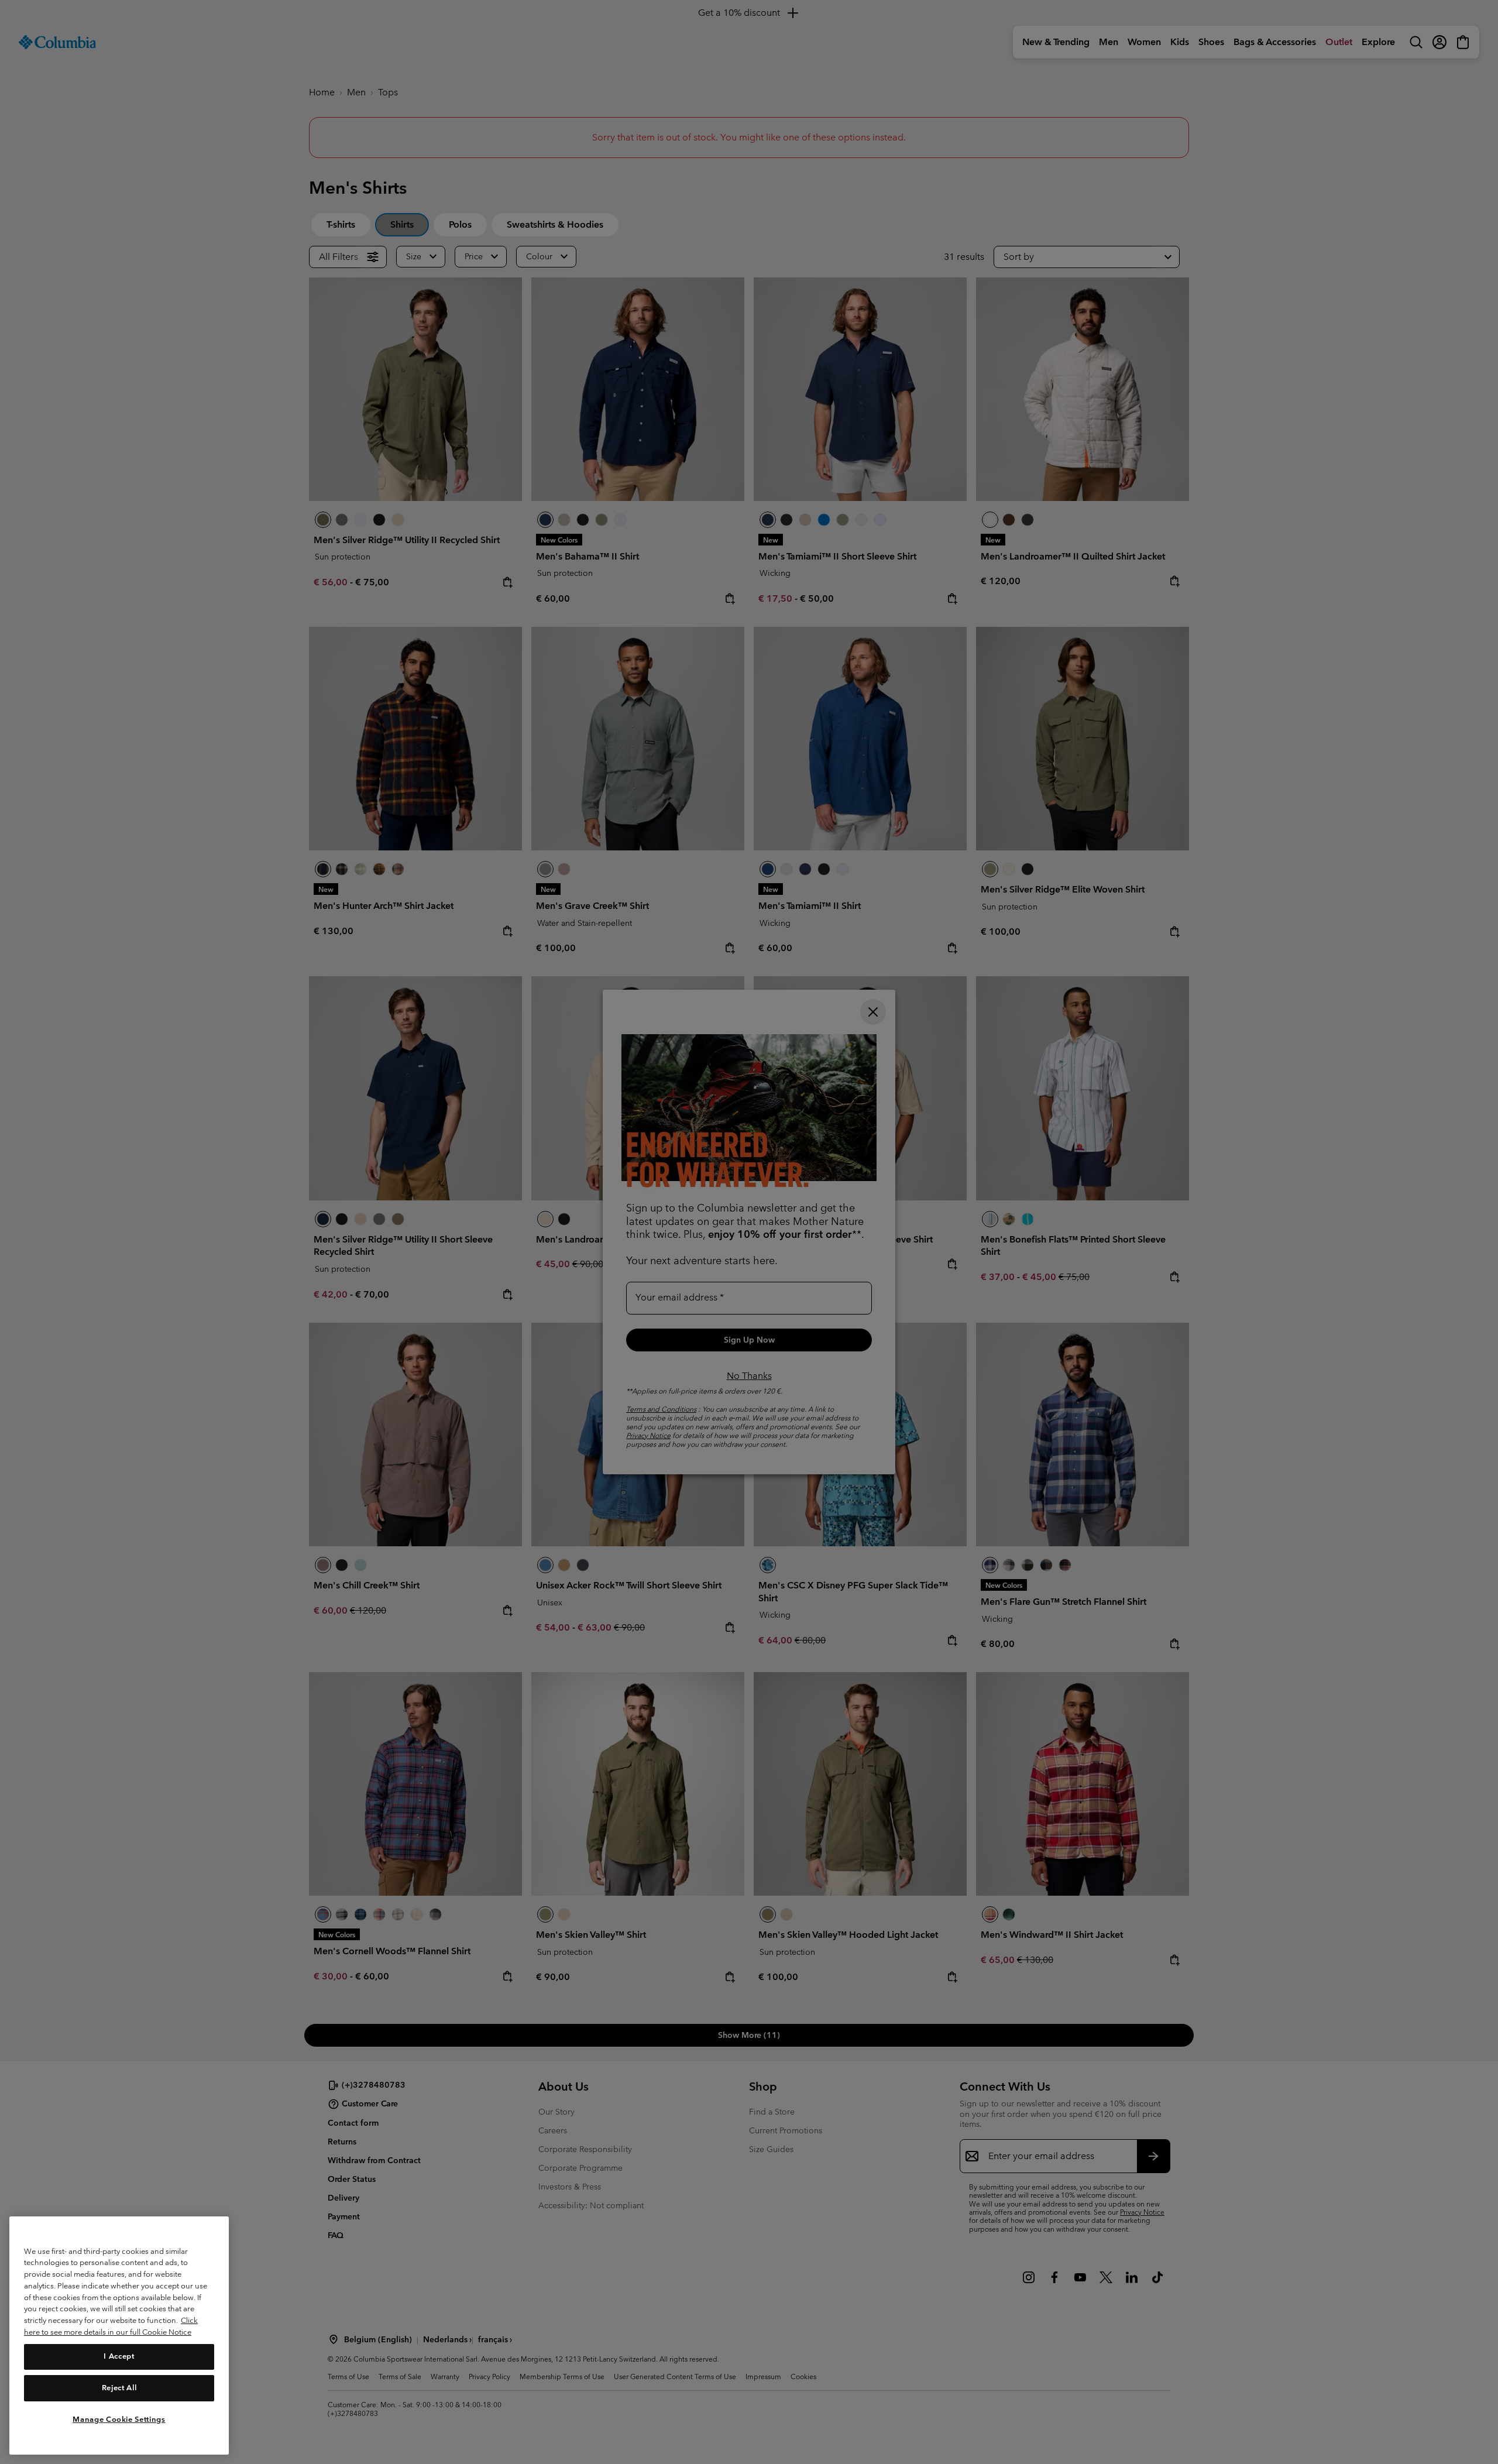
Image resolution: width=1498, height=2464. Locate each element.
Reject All (119, 2388)
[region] (119, 2336)
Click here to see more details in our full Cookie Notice (111, 2326)
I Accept (119, 2356)
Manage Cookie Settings (119, 2419)
